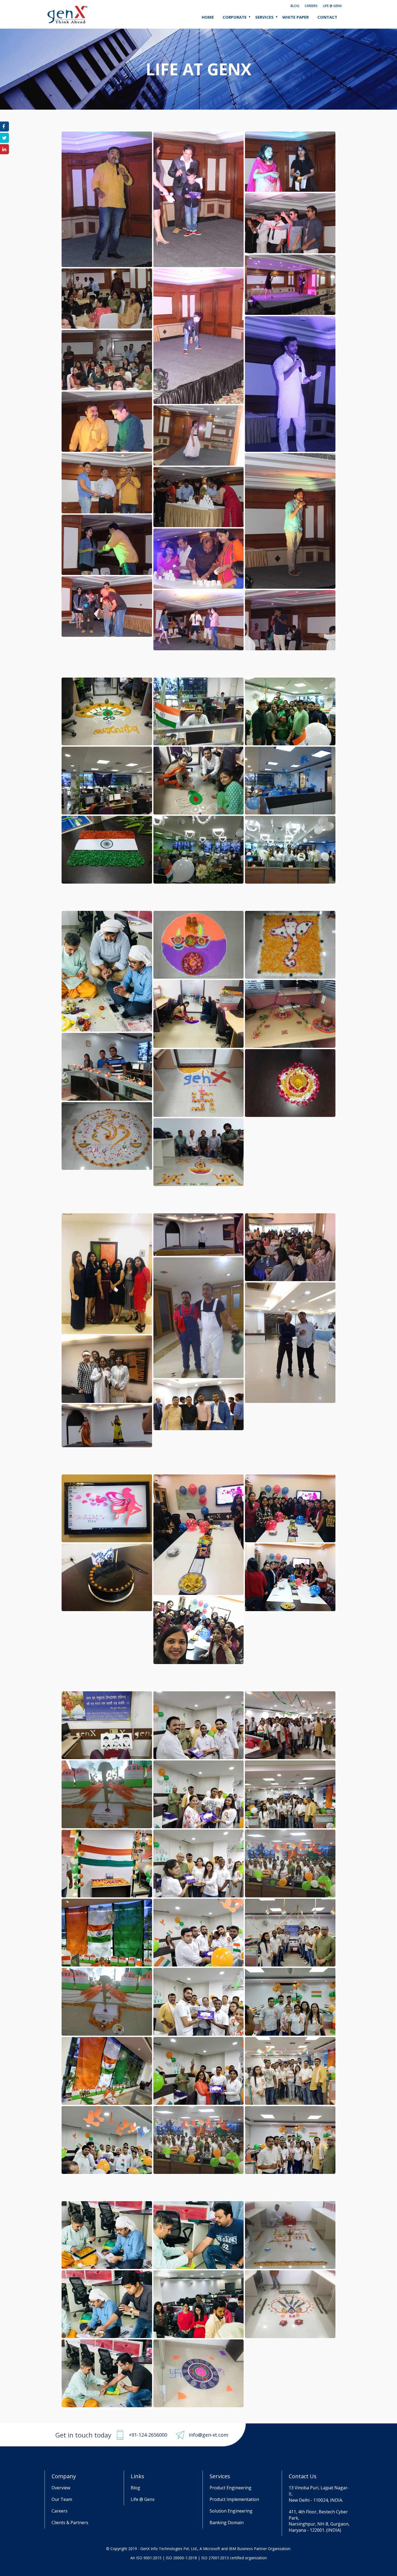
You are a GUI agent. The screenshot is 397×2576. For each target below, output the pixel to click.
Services (264, 17)
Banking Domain (227, 2523)
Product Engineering (231, 2488)
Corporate (235, 17)
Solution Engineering (231, 2511)
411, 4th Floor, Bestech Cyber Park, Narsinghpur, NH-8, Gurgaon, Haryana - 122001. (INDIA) (319, 2521)
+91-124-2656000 (148, 2435)
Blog (295, 6)
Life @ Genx (332, 6)
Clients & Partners (70, 2523)
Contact (327, 17)
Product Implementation (234, 2499)
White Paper (295, 17)
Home (208, 17)
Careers (311, 6)
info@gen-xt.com (208, 2435)
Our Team (62, 2499)
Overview (61, 2488)
